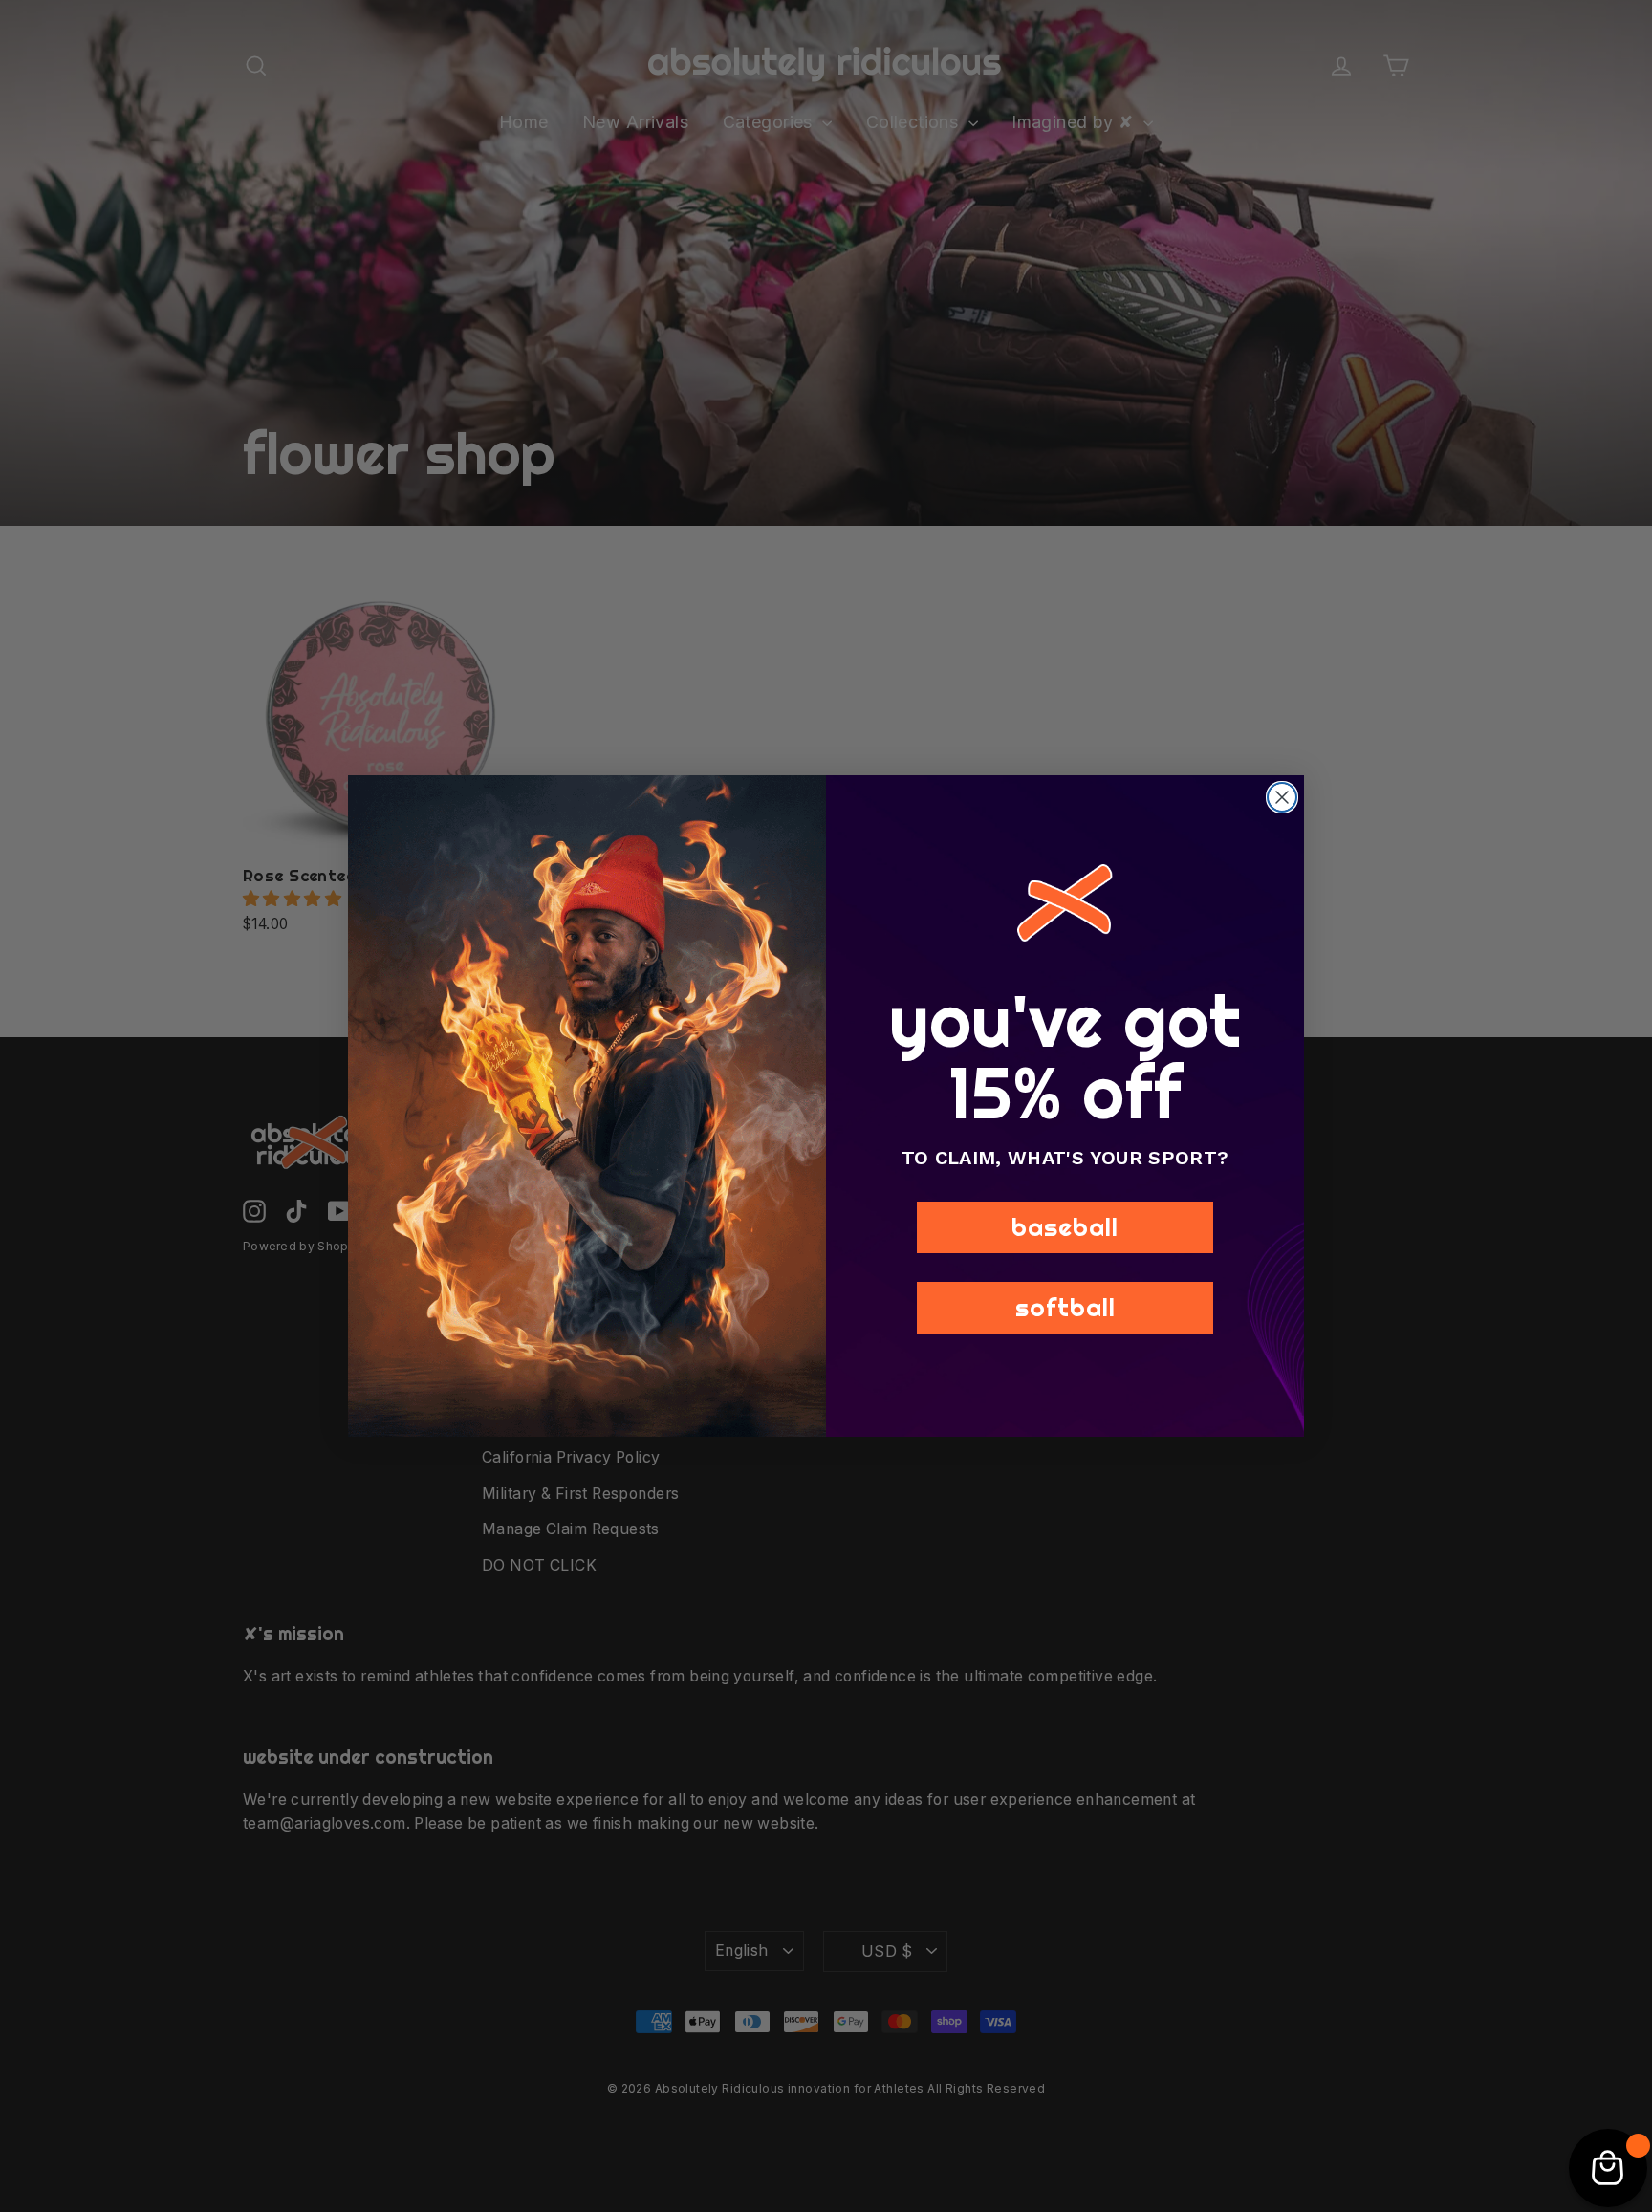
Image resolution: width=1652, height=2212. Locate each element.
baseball (1065, 1227)
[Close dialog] (1282, 797)
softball (1065, 1307)
